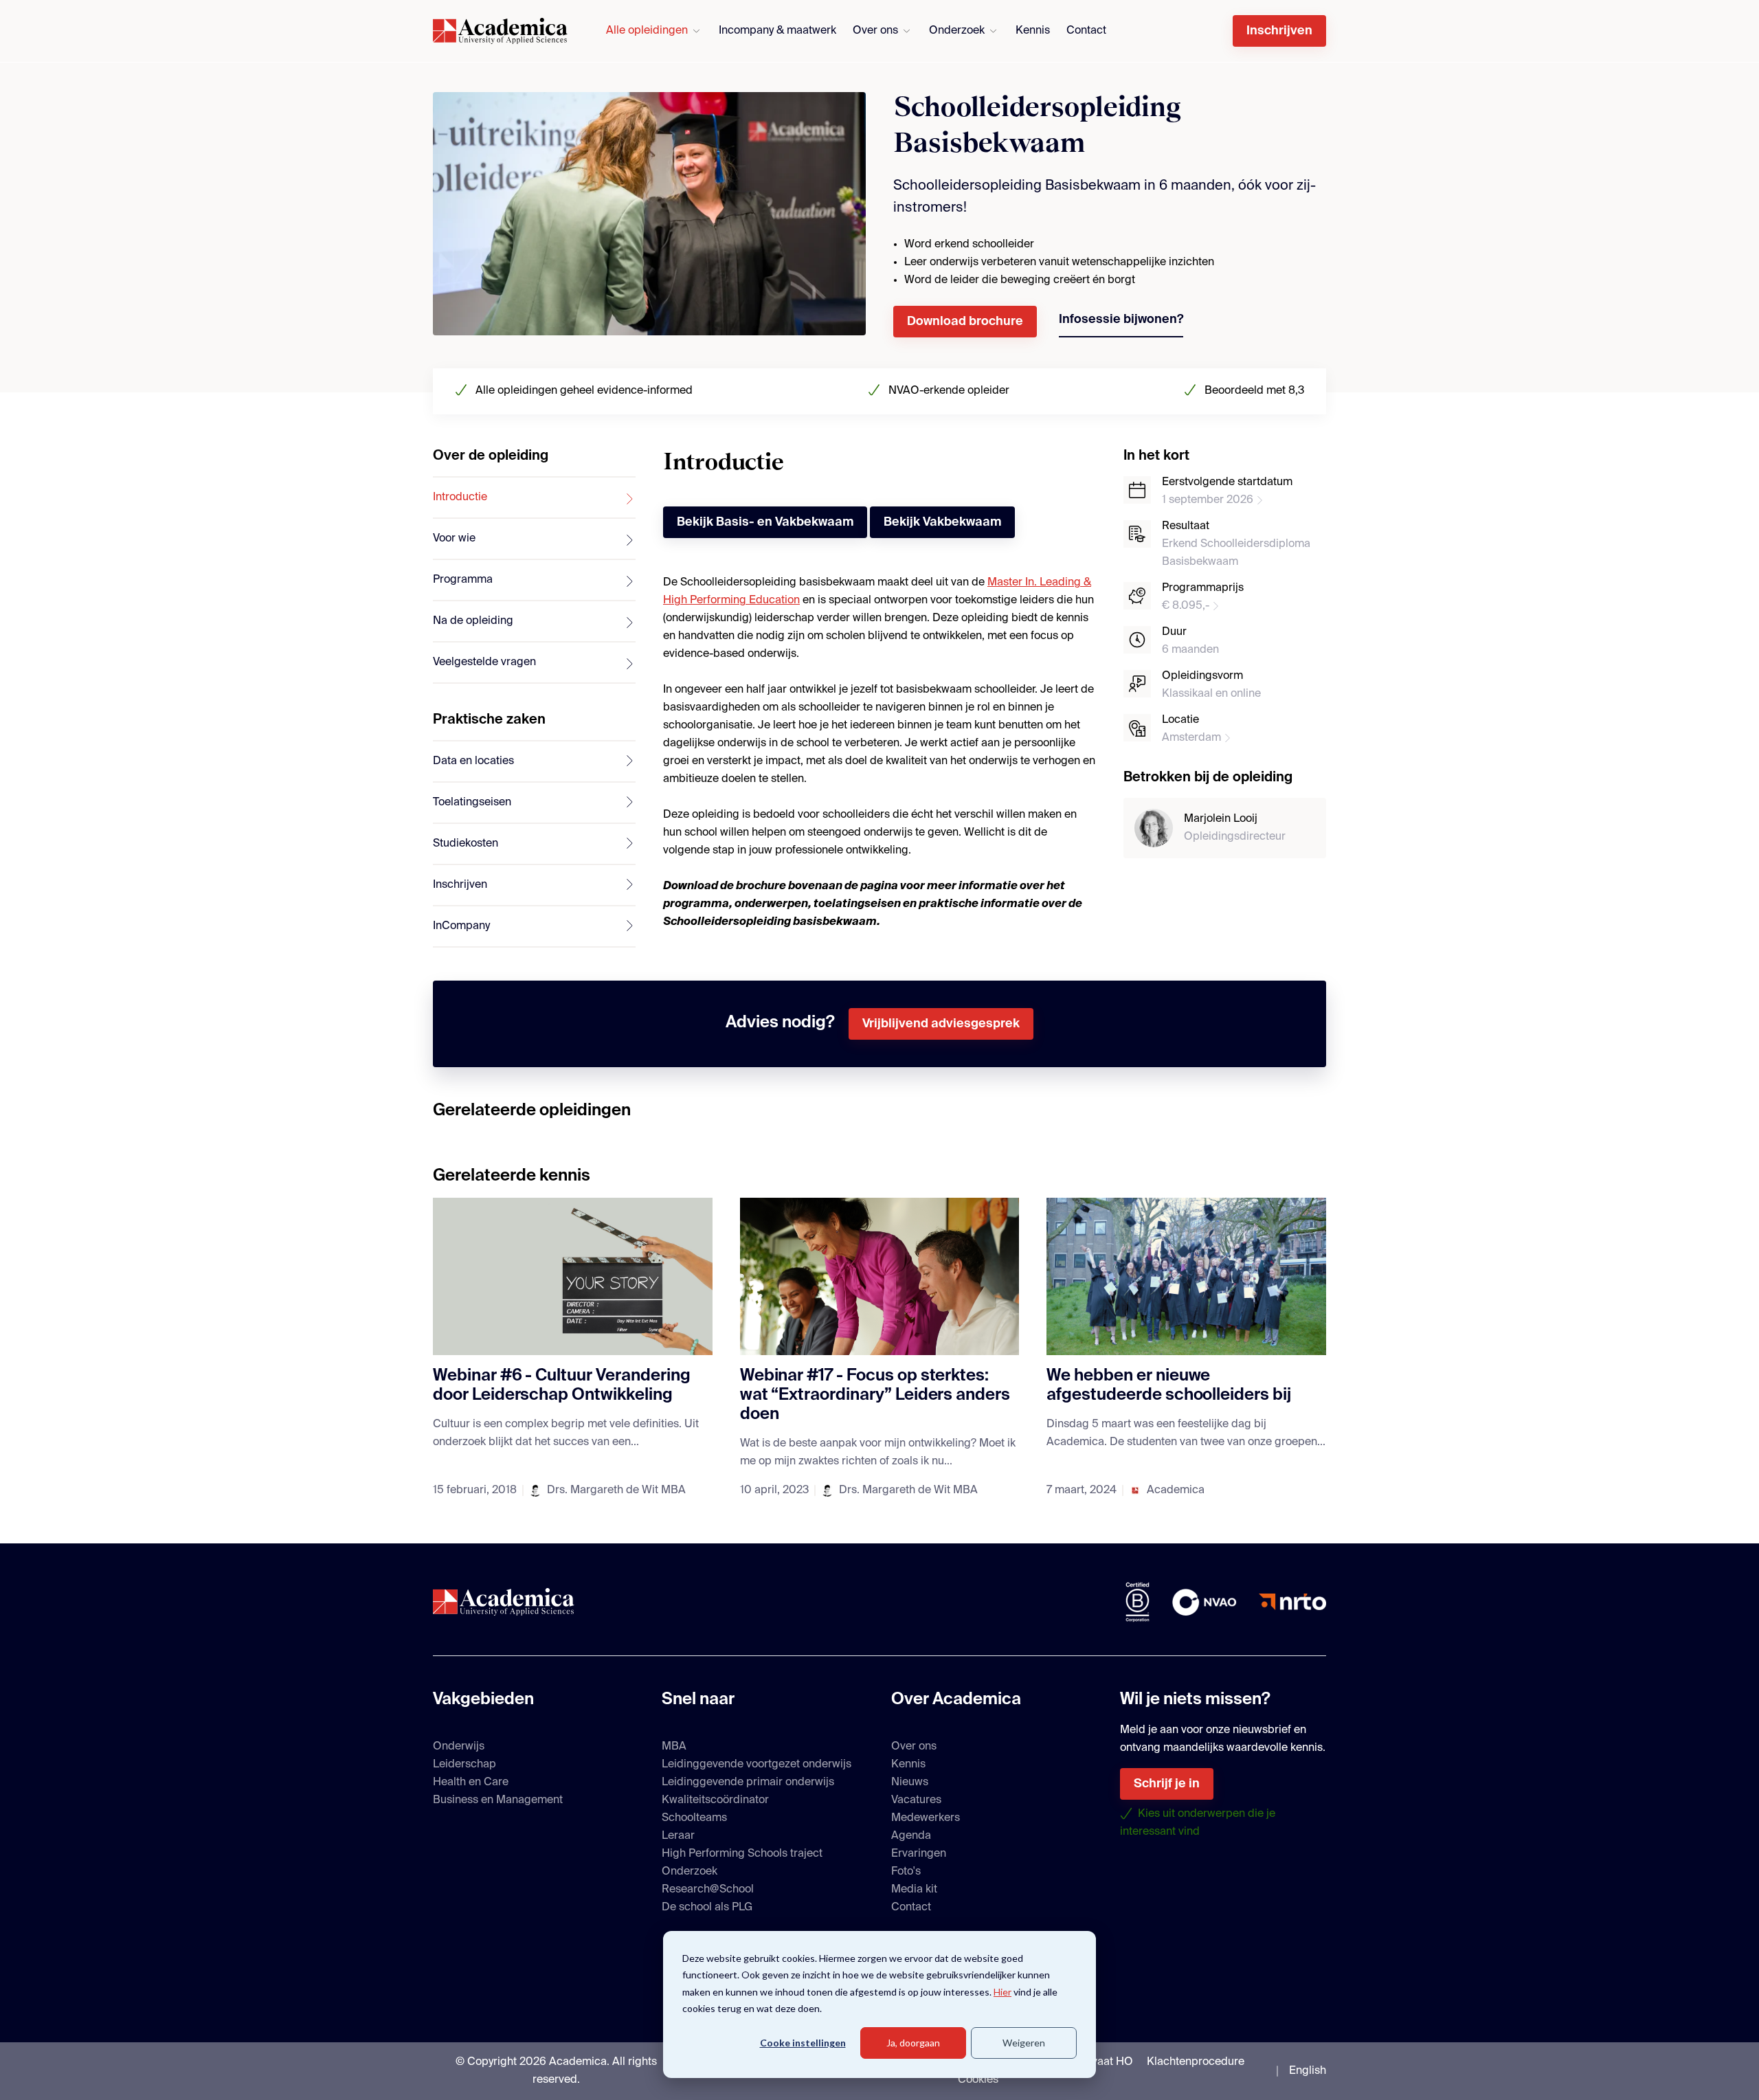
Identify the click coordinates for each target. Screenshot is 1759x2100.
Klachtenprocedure (1196, 2062)
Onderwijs (459, 1747)
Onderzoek (957, 31)
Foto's (906, 1872)
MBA (674, 1747)
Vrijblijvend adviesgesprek (941, 1024)
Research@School (708, 1890)
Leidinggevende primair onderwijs (748, 1783)
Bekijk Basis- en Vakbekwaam (765, 522)
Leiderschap (464, 1765)
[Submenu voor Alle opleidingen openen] (696, 31)
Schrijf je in (1167, 1784)
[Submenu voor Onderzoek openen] (993, 31)
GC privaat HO (1096, 2062)
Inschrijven (1279, 31)
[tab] (534, 498)
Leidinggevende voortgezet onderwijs (757, 1765)
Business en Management (498, 1800)
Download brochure (965, 322)
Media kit (914, 1890)
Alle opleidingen (647, 31)
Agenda (911, 1836)
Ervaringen (919, 1854)
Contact (1086, 31)
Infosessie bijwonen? (1121, 320)
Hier (1002, 1992)
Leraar (678, 1836)
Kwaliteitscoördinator (715, 1800)
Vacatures (916, 1800)
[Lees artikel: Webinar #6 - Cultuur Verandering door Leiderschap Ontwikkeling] (573, 1276)
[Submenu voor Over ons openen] (907, 31)
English (1308, 2071)
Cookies (978, 2080)
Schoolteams (694, 1818)
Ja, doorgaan (913, 2043)
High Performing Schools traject (742, 1854)
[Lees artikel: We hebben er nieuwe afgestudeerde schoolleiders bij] (1186, 1276)
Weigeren (1024, 2043)
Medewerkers (926, 1818)
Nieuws (910, 1783)
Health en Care (471, 1783)
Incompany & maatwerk (777, 31)
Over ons (875, 31)
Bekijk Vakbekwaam (942, 522)
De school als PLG (707, 1908)
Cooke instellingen (803, 2043)
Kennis (1033, 31)
